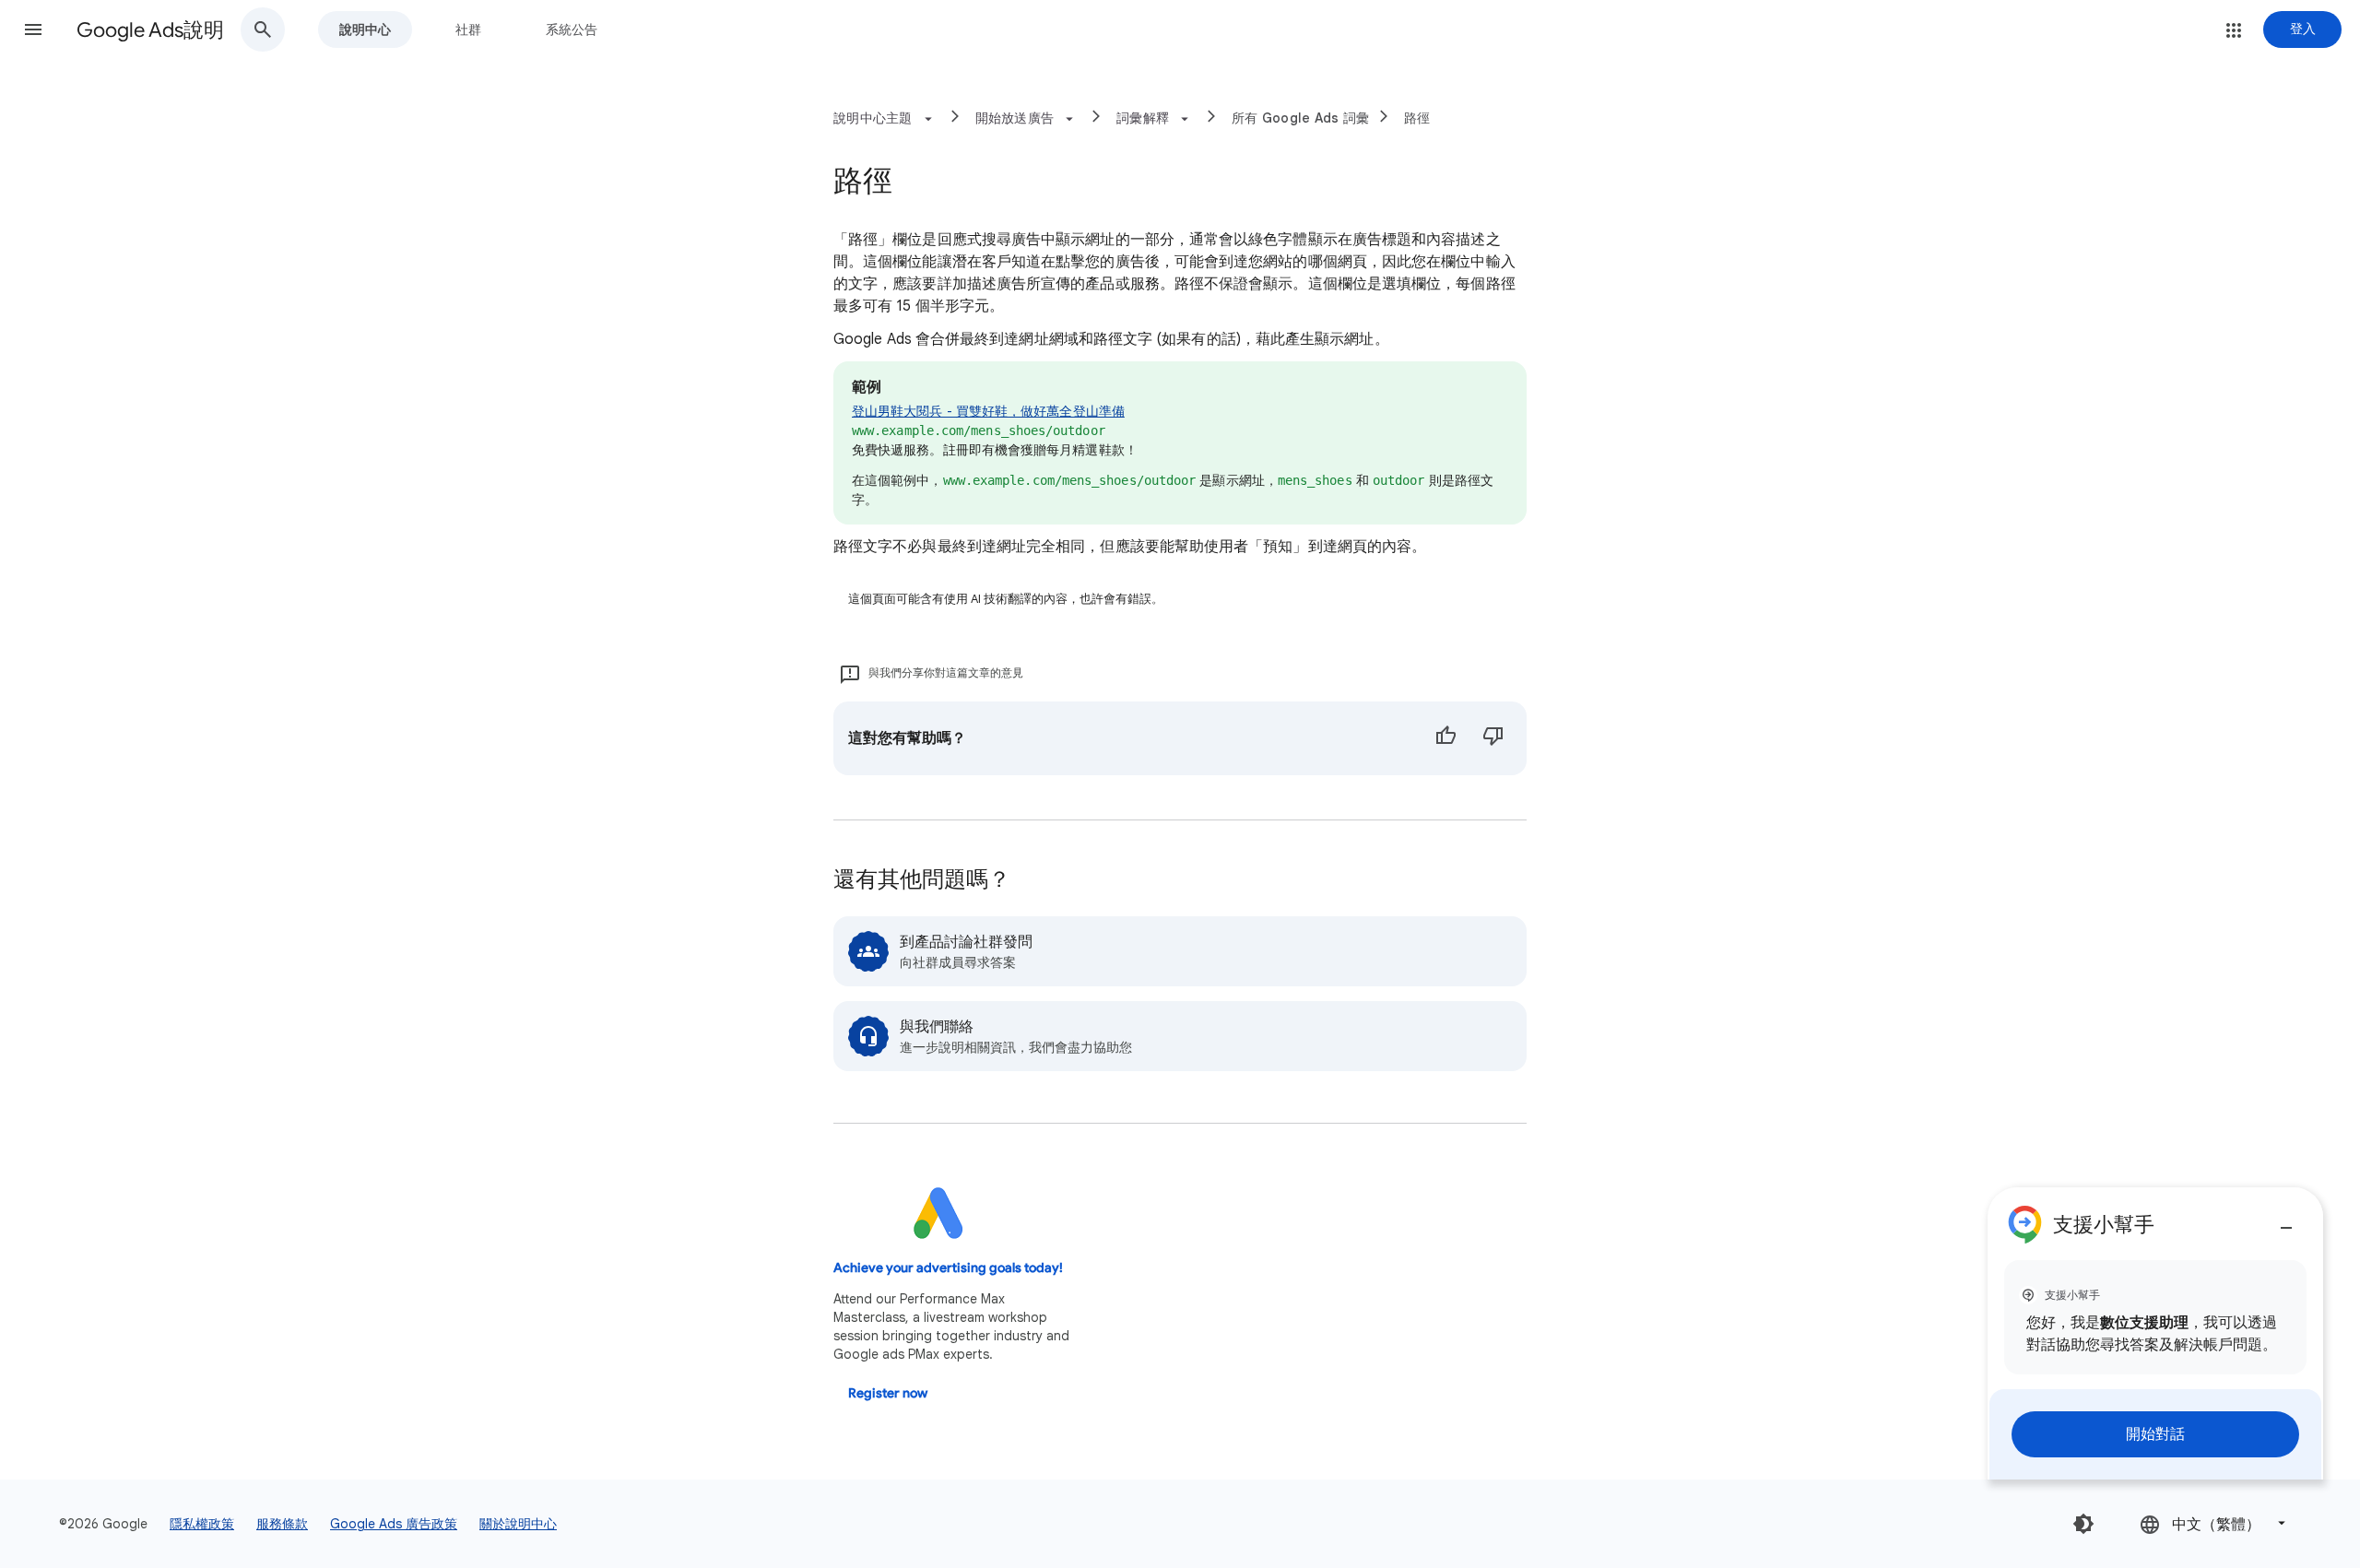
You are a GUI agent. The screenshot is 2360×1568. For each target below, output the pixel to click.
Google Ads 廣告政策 (394, 1524)
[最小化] (2286, 1220)
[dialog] (2155, 1333)
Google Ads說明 (150, 30)
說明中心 (365, 29)
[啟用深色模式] (2083, 1524)
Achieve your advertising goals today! (948, 1268)
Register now (888, 1393)
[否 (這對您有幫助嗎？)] (1493, 738)
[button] (33, 29)
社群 (468, 29)
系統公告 (572, 29)
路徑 (1417, 118)
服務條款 (282, 1524)
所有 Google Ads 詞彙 (1300, 118)
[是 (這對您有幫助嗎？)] (1445, 738)
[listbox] (2214, 1523)
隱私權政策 (202, 1524)
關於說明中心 (518, 1524)
